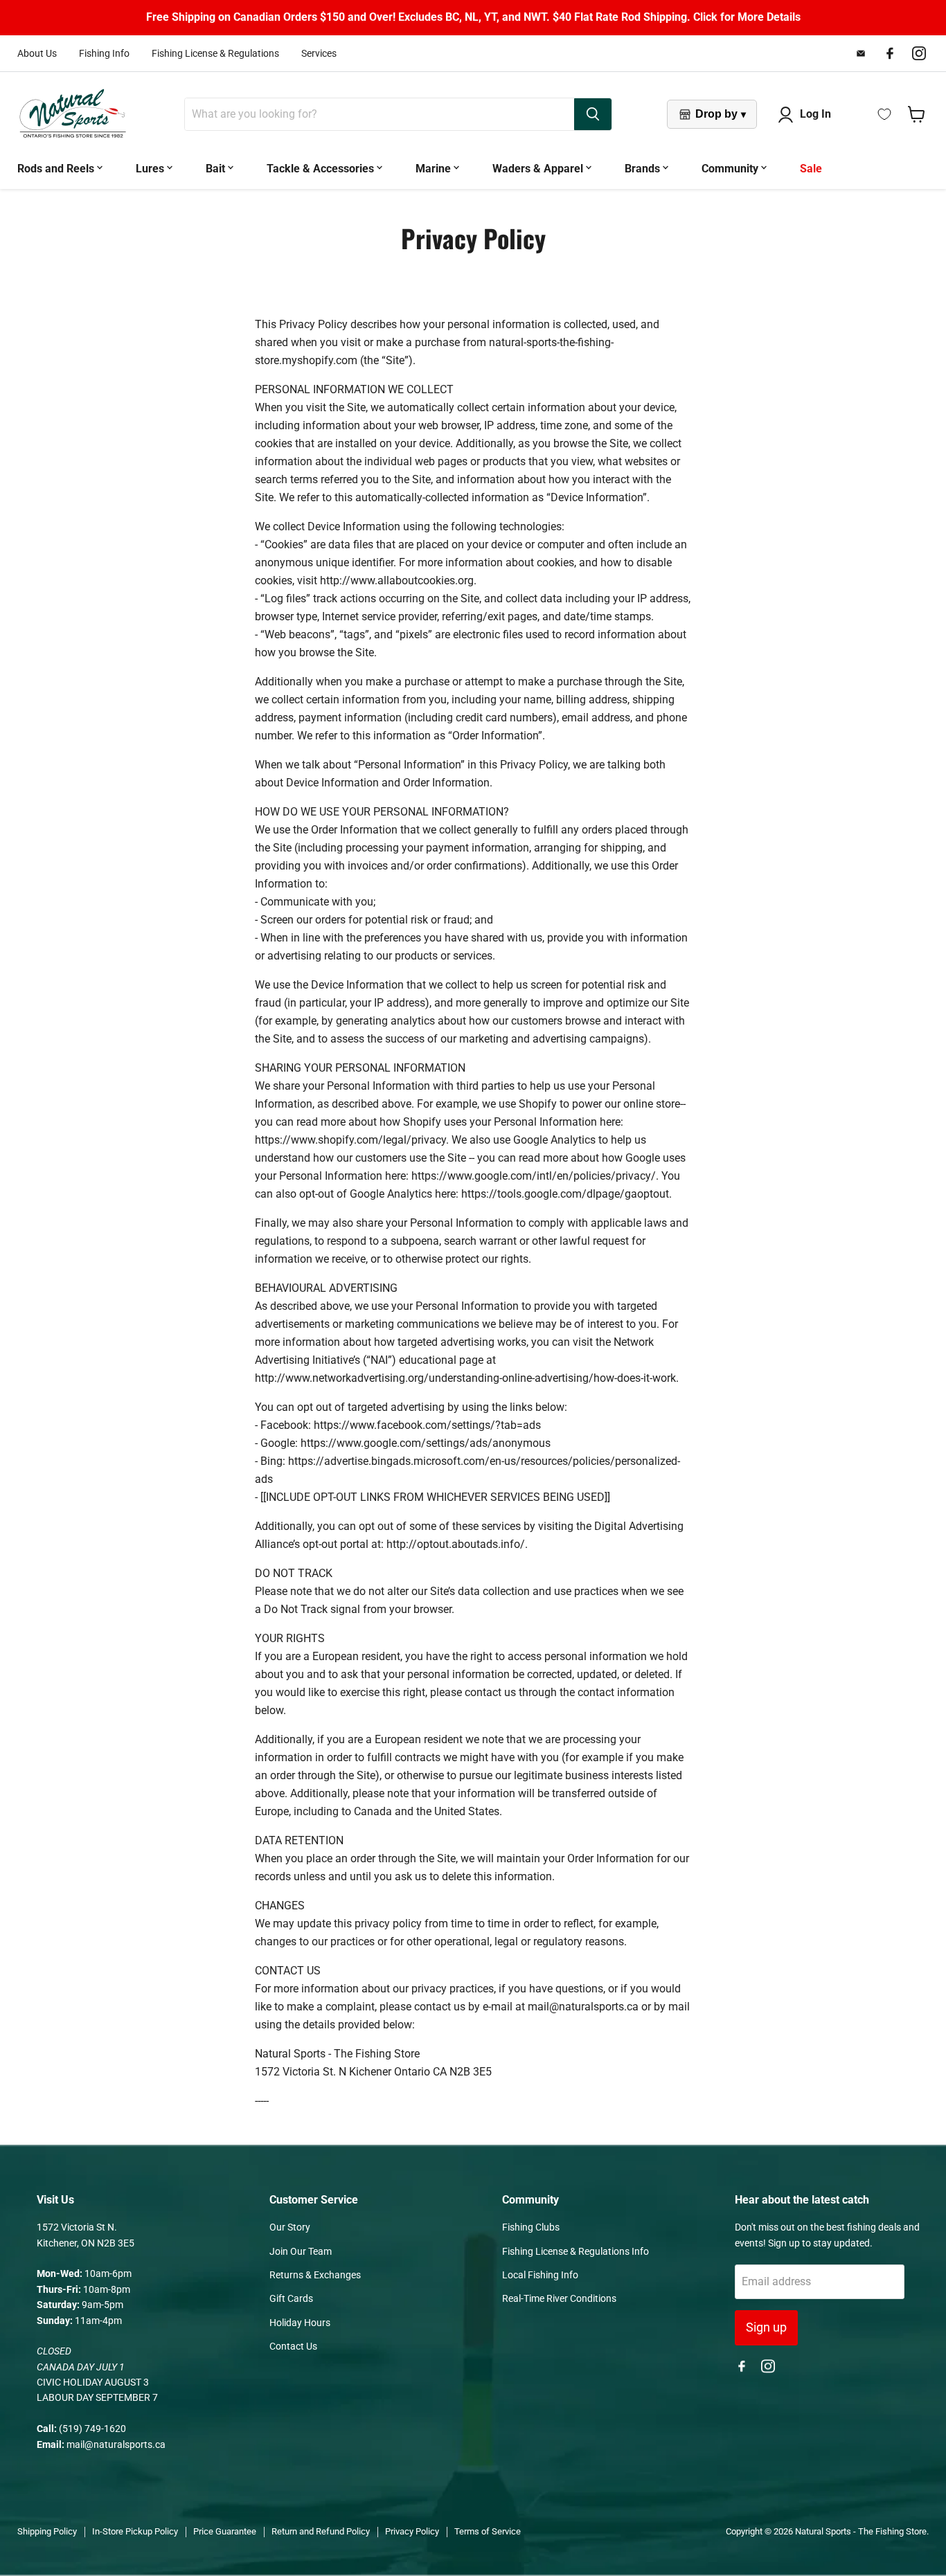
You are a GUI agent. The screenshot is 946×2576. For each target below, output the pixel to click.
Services (319, 53)
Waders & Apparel (539, 169)
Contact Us (293, 2346)
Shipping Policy (47, 2531)
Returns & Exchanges (315, 2275)
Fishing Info (104, 53)
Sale (811, 169)
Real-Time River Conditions (559, 2298)
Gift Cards (291, 2298)
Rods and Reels (57, 169)
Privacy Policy (412, 2531)
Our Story (290, 2227)
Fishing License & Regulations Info (575, 2251)
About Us (37, 53)
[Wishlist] (884, 114)
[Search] (593, 114)
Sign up (766, 2327)
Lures (151, 169)
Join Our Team (301, 2251)
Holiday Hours (300, 2323)
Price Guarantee (225, 2531)
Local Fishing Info (540, 2275)
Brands (644, 169)
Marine (435, 169)
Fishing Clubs (531, 2227)
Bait (217, 169)
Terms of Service (488, 2531)
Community (731, 169)
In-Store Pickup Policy (135, 2531)
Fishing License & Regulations (215, 53)
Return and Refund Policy (321, 2531)
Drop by (721, 114)
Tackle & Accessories (322, 169)
